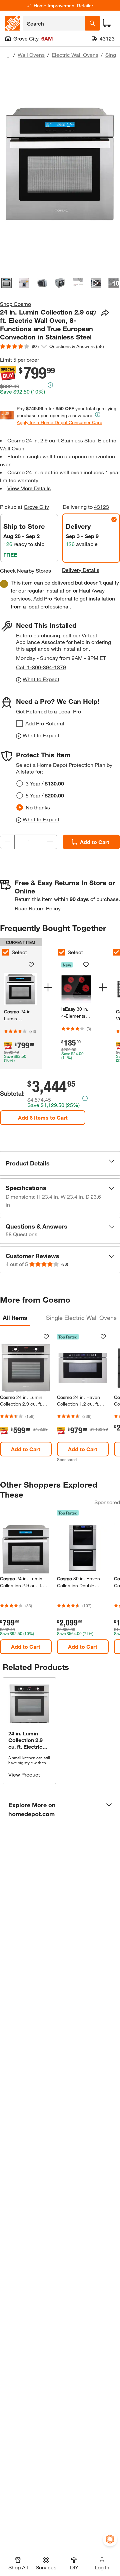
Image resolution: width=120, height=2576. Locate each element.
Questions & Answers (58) (77, 346)
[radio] (20, 783)
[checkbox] (19, 723)
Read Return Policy (38, 908)
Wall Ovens (31, 55)
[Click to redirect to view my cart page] (107, 23)
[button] (60, 1163)
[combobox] (54, 23)
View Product (24, 1774)
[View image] (6, 283)
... (7, 56)
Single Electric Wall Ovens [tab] (81, 1318)
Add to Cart (95, 842)
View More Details (29, 488)
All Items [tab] (15, 1318)
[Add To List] (93, 313)
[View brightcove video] (96, 283)
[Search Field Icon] (92, 23)
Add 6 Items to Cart (43, 1117)
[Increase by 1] (50, 842)
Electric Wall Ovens (75, 55)
